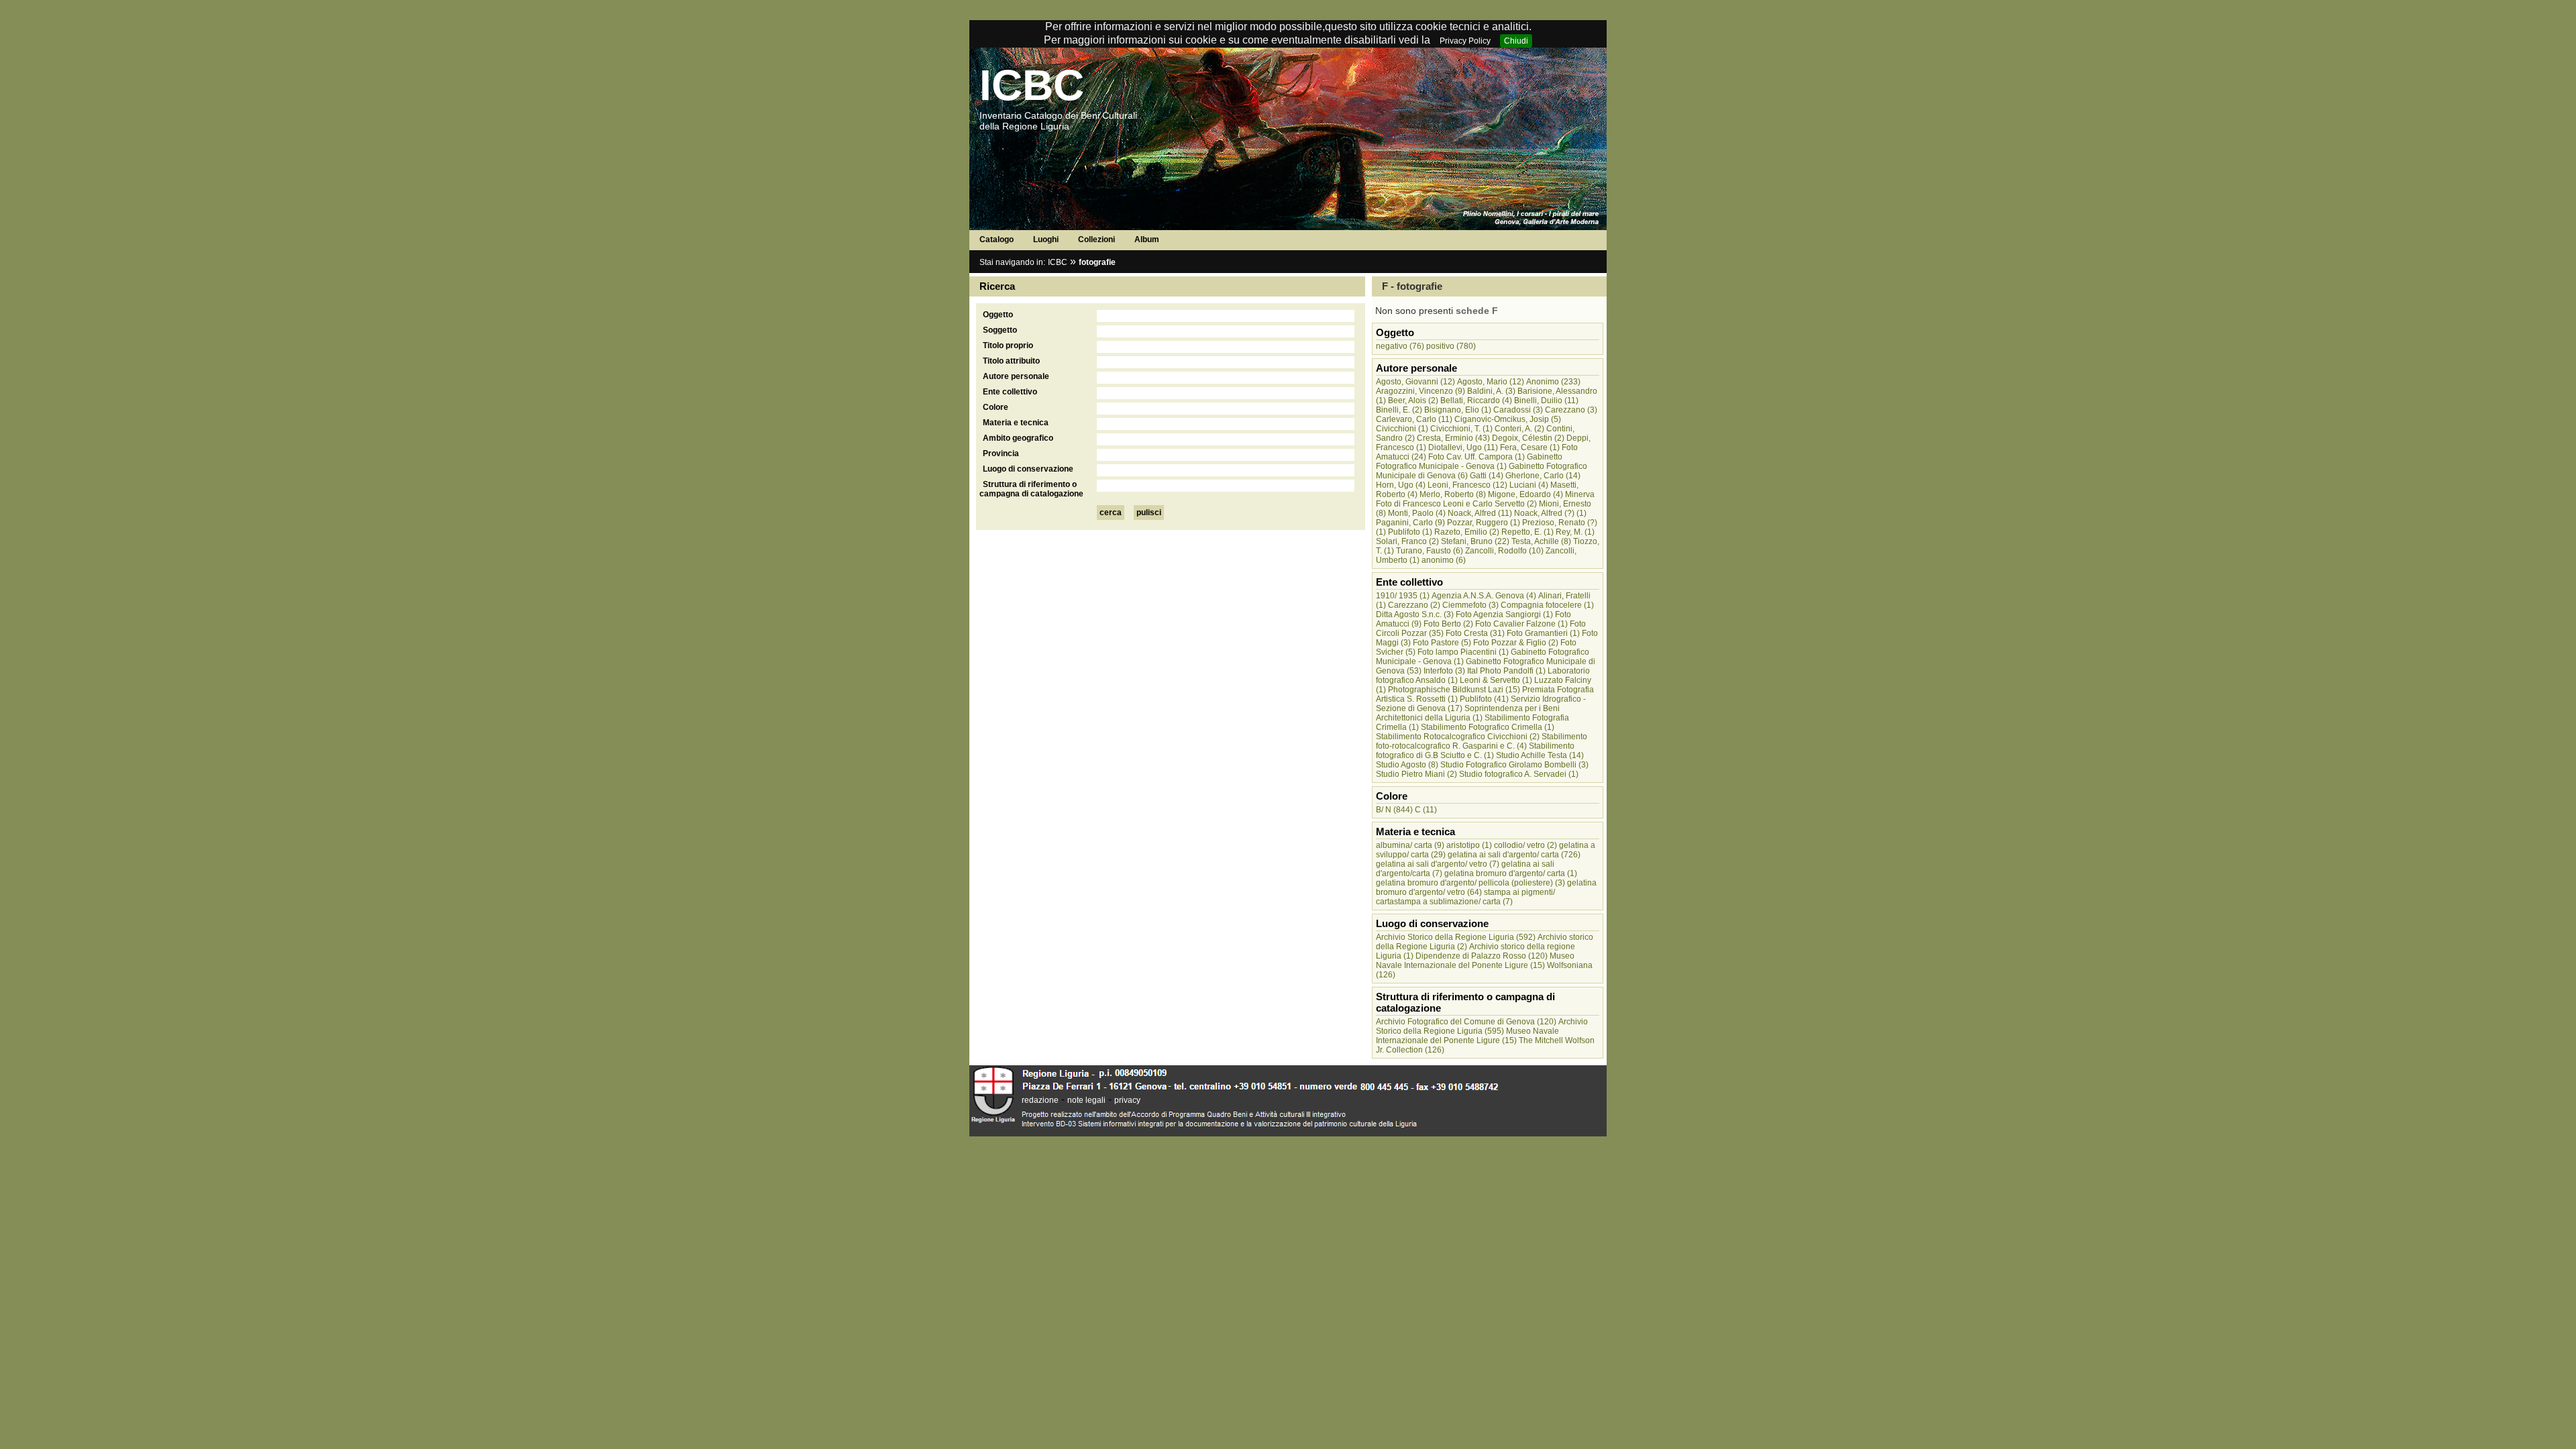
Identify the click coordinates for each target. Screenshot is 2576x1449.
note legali (1086, 1100)
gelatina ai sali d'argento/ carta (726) (1514, 855)
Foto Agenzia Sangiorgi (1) (1504, 614)
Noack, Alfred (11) (1480, 513)
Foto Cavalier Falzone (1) (1521, 624)
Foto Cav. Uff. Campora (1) (1477, 457)
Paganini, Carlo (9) (1410, 523)
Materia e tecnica (1016, 423)
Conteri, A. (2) (1519, 429)
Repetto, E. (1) (1527, 532)
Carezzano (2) (1414, 605)
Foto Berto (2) (1448, 624)
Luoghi (1046, 239)
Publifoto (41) (1484, 699)
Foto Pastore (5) (1442, 643)
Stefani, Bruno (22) (1475, 541)
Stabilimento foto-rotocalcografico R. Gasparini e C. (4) (1482, 741)
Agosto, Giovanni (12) (1415, 382)
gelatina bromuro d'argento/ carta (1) (1511, 873)
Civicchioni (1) (1402, 429)
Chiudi (1516, 41)
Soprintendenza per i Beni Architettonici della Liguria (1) (1468, 713)
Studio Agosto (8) (1407, 765)
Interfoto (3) (1444, 671)
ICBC (1032, 85)
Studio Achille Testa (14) (1540, 755)
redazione (1040, 1100)
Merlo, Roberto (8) (1453, 494)
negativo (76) (1400, 346)
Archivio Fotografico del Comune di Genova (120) (1466, 1022)
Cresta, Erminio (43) (1453, 438)
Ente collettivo (1010, 392)
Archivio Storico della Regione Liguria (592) (1456, 937)
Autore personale (1016, 376)
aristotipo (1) (1469, 845)
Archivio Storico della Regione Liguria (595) (1482, 1026)
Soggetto (1000, 330)
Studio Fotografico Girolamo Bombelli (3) (1514, 765)
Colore (996, 407)
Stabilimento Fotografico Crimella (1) (1488, 727)
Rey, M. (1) (1575, 532)
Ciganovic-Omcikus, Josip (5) (1508, 419)
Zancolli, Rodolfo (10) (1504, 551)
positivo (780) (1451, 346)
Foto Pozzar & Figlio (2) (1516, 643)
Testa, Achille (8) (1541, 541)
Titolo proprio (1008, 345)
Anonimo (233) (1553, 382)
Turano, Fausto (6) (1430, 551)
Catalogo (997, 239)
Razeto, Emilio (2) (1467, 532)
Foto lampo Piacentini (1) (1463, 652)
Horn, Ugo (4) (1401, 485)
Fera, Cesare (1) (1530, 447)
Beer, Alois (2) (1413, 400)
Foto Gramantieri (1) (1543, 633)
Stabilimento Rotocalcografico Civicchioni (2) (1458, 737)
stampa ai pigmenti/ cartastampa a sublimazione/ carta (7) (1465, 897)
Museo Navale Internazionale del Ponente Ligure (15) (1475, 961)
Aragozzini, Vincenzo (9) (1420, 391)
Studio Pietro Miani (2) (1416, 774)
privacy (1127, 1100)
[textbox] (1226, 316)
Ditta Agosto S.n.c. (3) (1415, 614)
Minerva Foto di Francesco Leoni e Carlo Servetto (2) (1485, 499)
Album (1147, 239)
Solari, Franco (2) (1407, 541)
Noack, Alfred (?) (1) (1550, 513)
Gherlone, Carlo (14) (1543, 476)
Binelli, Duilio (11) (1546, 400)
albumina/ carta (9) (1410, 845)
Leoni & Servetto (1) (1496, 680)
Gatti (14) (1487, 476)
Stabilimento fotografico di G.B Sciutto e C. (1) (1475, 751)
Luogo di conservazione (1028, 469)
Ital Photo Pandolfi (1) (1506, 671)
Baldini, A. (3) (1491, 391)
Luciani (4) (1529, 485)
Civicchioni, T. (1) (1461, 429)
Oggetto (998, 315)
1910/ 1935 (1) (1403, 596)
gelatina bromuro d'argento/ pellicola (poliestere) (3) (1470, 883)
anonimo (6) (1444, 560)
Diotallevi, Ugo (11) (1463, 447)
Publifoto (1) (1410, 532)
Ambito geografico (1018, 438)
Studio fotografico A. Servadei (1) (1519, 774)
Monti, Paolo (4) (1417, 513)
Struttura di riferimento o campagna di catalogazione (1031, 489)
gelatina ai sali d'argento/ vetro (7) (1438, 864)
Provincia (1001, 453)
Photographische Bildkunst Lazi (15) (1454, 690)
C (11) (1426, 810)
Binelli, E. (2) (1399, 410)
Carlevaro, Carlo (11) (1414, 419)
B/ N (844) (1394, 810)
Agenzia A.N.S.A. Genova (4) (1484, 596)
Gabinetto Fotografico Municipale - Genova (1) (1469, 462)
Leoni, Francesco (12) (1467, 485)
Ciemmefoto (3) (1470, 605)
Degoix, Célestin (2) (1528, 438)
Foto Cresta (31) (1475, 633)
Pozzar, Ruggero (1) (1484, 523)
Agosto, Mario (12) (1491, 382)
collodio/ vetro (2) (1525, 845)
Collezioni (1096, 239)
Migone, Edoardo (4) (1525, 494)
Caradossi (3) (1518, 410)
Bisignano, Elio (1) (1458, 410)
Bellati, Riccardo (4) (1476, 400)
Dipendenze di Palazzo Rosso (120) (1482, 956)
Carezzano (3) (1571, 410)
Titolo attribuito (1011, 361)
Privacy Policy (1465, 41)
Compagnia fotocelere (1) (1547, 605)
